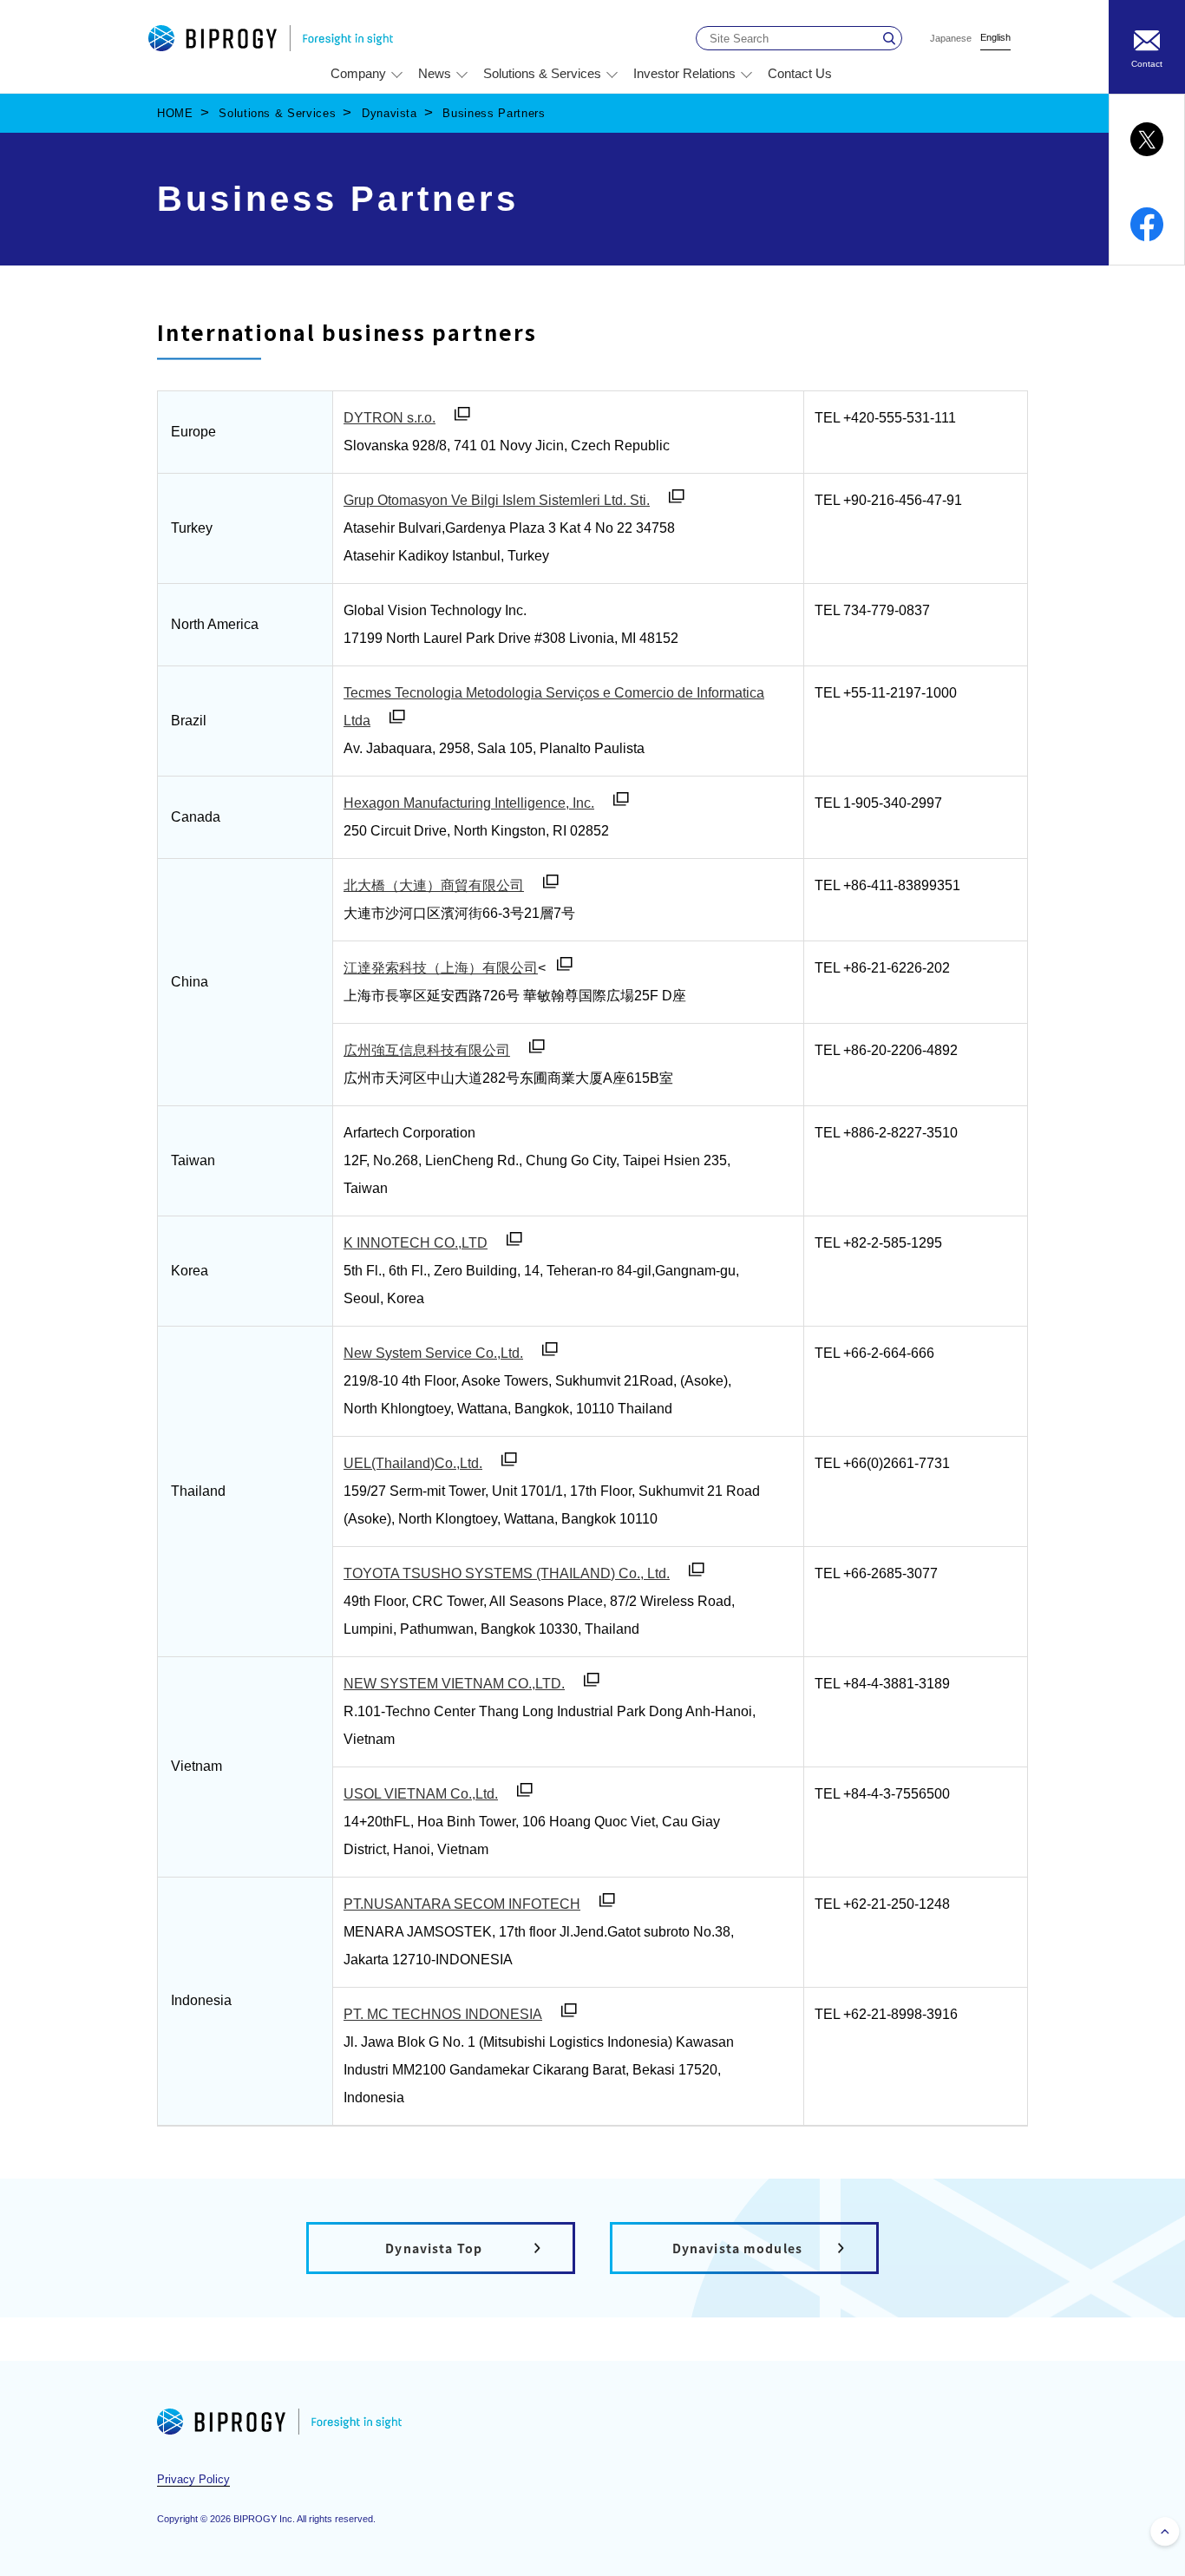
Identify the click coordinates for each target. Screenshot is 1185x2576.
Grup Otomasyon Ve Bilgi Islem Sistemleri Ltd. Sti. (497, 500)
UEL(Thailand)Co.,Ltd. (413, 1463)
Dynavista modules (737, 2248)
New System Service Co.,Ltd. (433, 1353)
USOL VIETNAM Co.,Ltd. (421, 1794)
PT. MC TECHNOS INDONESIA (443, 2014)
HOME (175, 113)
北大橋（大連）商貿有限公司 (434, 885)
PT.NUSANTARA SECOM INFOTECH (462, 1904)
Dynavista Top (434, 2248)
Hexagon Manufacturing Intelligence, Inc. (469, 803)
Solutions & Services (277, 113)
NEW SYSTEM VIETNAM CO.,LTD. (454, 1684)
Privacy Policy (193, 2479)
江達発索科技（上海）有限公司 (441, 968)
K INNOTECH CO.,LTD (416, 1243)
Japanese (951, 39)
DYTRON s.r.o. (390, 418)
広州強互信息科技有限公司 (427, 1050)
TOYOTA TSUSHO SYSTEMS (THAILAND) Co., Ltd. (507, 1573)
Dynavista (390, 113)
